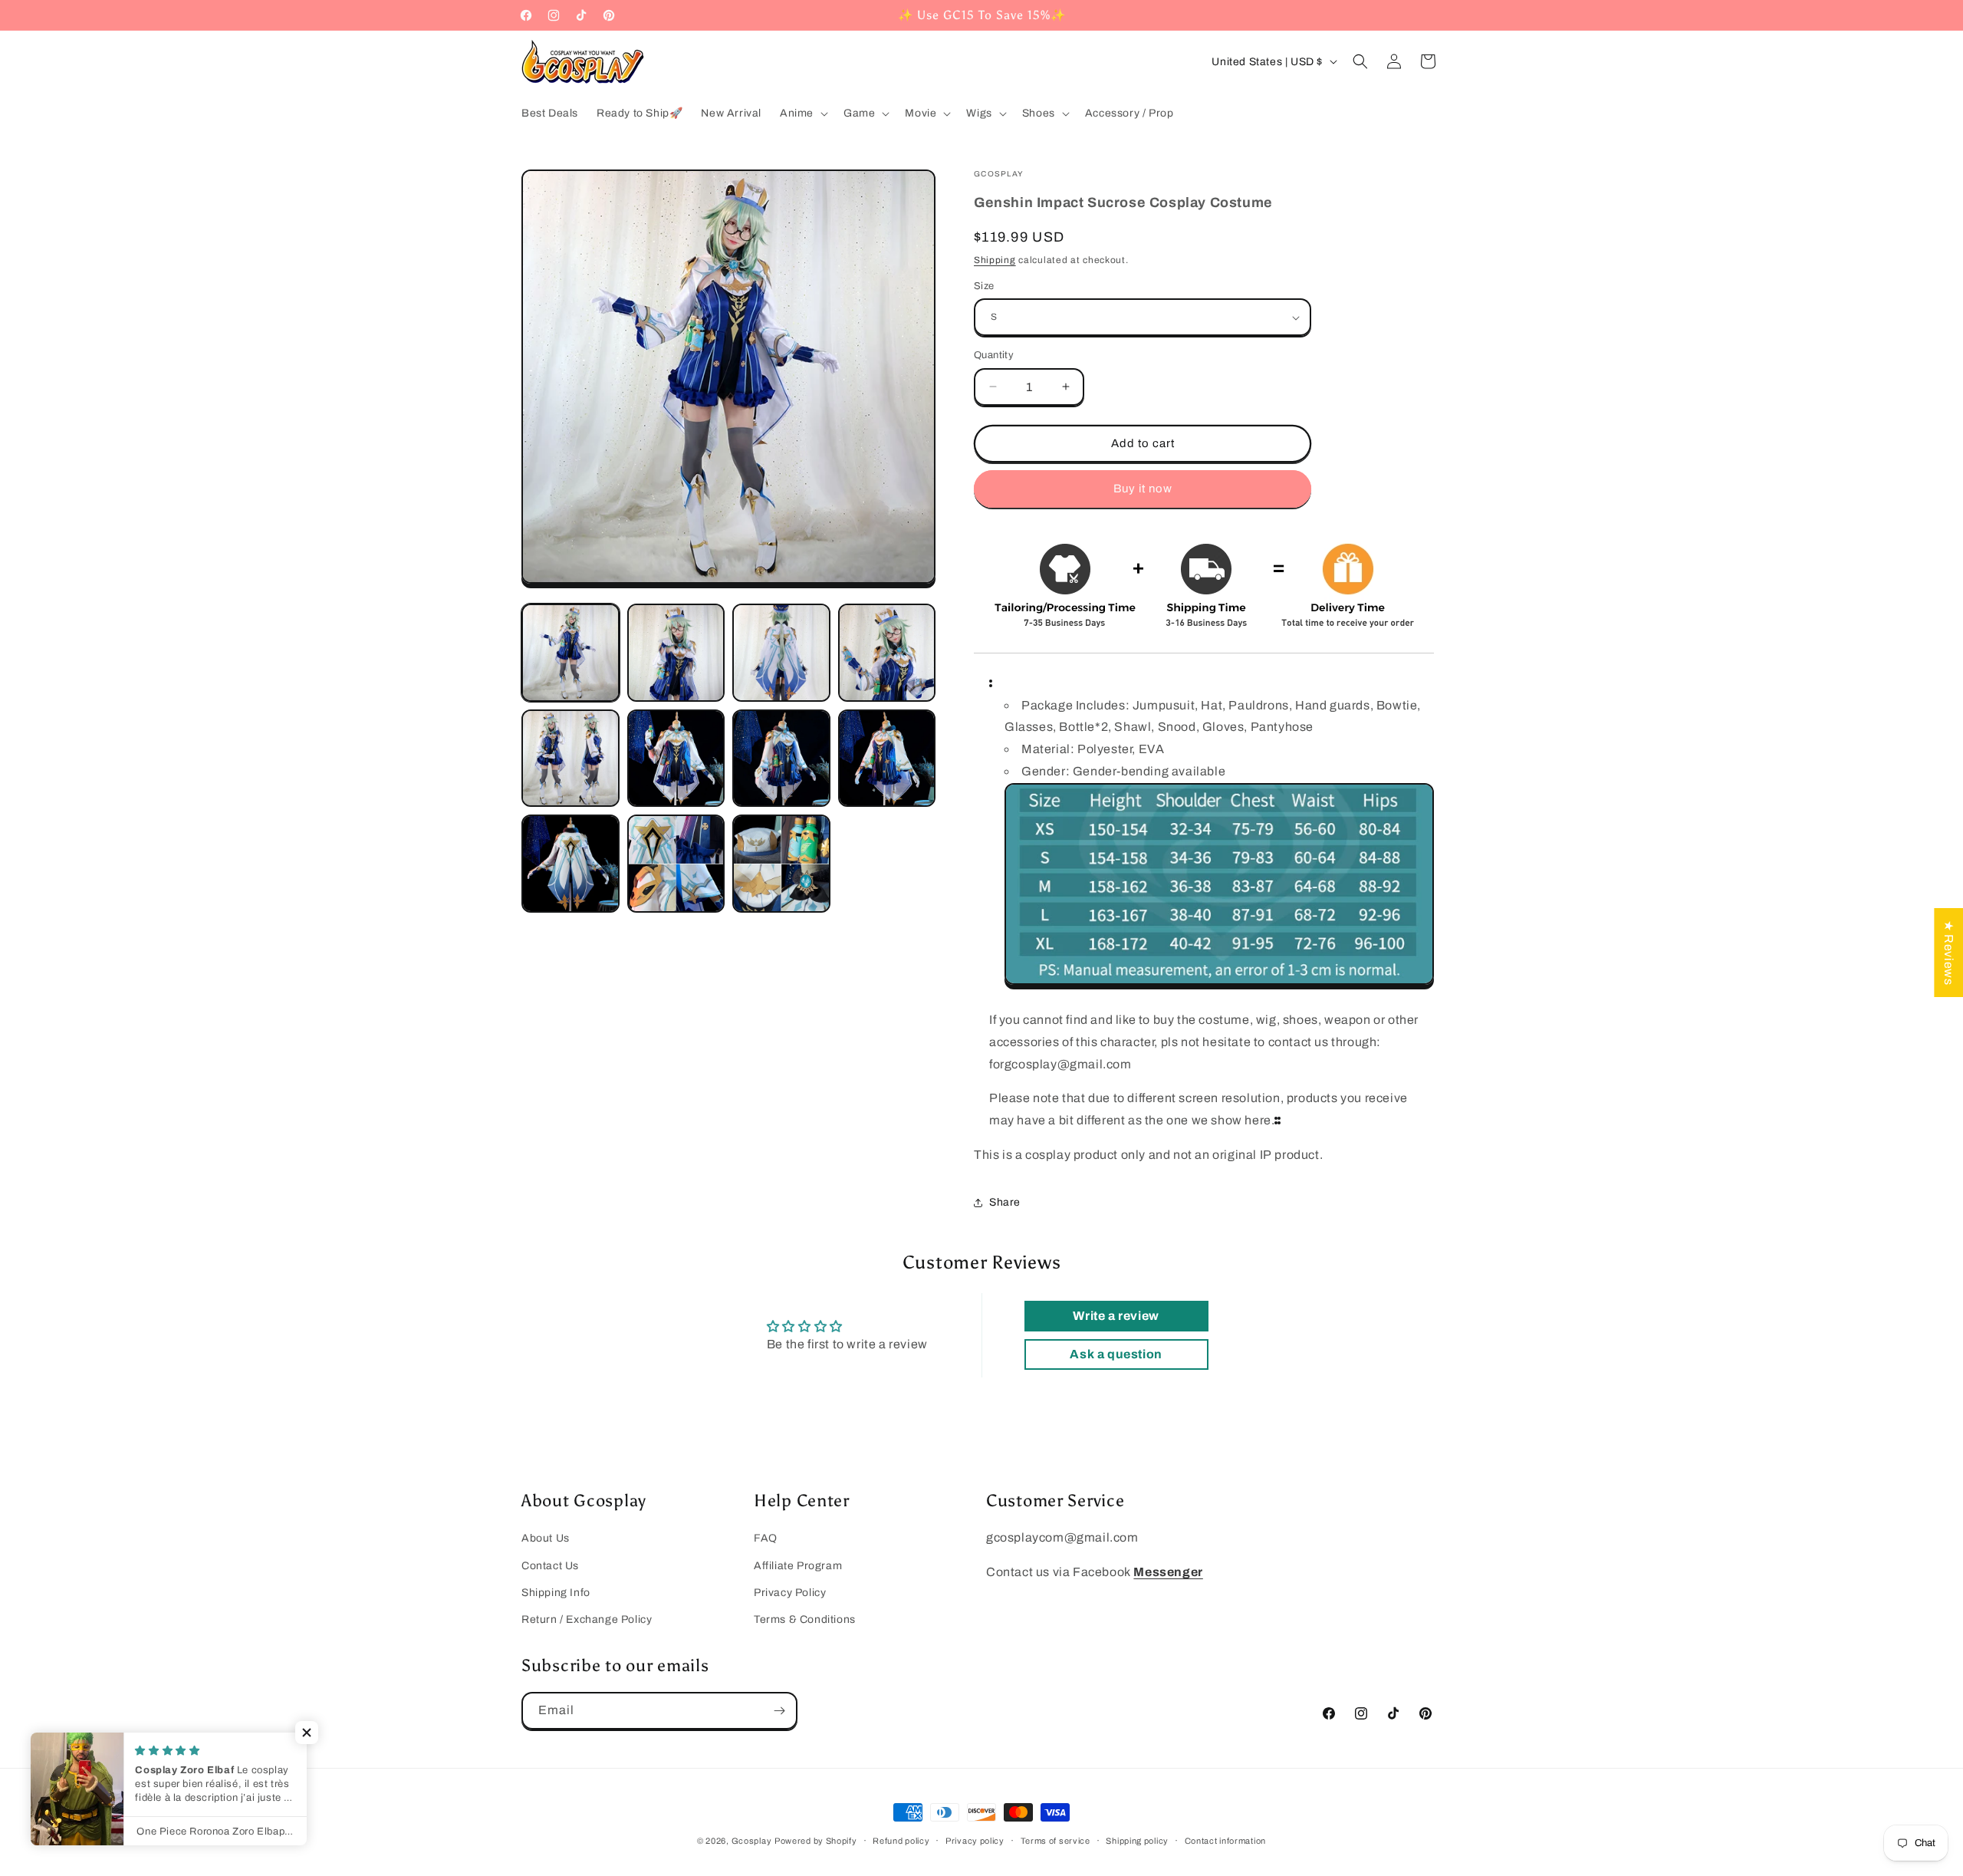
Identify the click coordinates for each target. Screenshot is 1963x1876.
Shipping (995, 260)
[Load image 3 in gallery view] (781, 653)
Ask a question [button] (1116, 1354)
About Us (546, 1538)
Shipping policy (1137, 1841)
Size (984, 286)
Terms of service (1055, 1841)
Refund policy (901, 1841)
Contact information (1225, 1841)
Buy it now (1143, 489)
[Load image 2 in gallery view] (676, 653)
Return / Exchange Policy (587, 1619)
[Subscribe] (779, 1711)
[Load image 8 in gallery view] (887, 759)
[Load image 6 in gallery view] (676, 759)
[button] (802, 114)
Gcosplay (752, 1841)
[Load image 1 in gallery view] (570, 653)
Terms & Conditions (805, 1619)
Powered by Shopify (816, 1841)
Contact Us (550, 1566)
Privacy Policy (790, 1593)
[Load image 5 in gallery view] (570, 759)
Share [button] (1005, 1202)
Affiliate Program (798, 1566)
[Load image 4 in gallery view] (887, 653)
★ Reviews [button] (1949, 953)
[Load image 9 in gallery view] (570, 864)
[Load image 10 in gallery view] (676, 864)
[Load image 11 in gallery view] (781, 864)
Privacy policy (975, 1841)
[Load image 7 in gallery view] (781, 759)
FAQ (766, 1538)
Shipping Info (556, 1593)
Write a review (1116, 1316)
